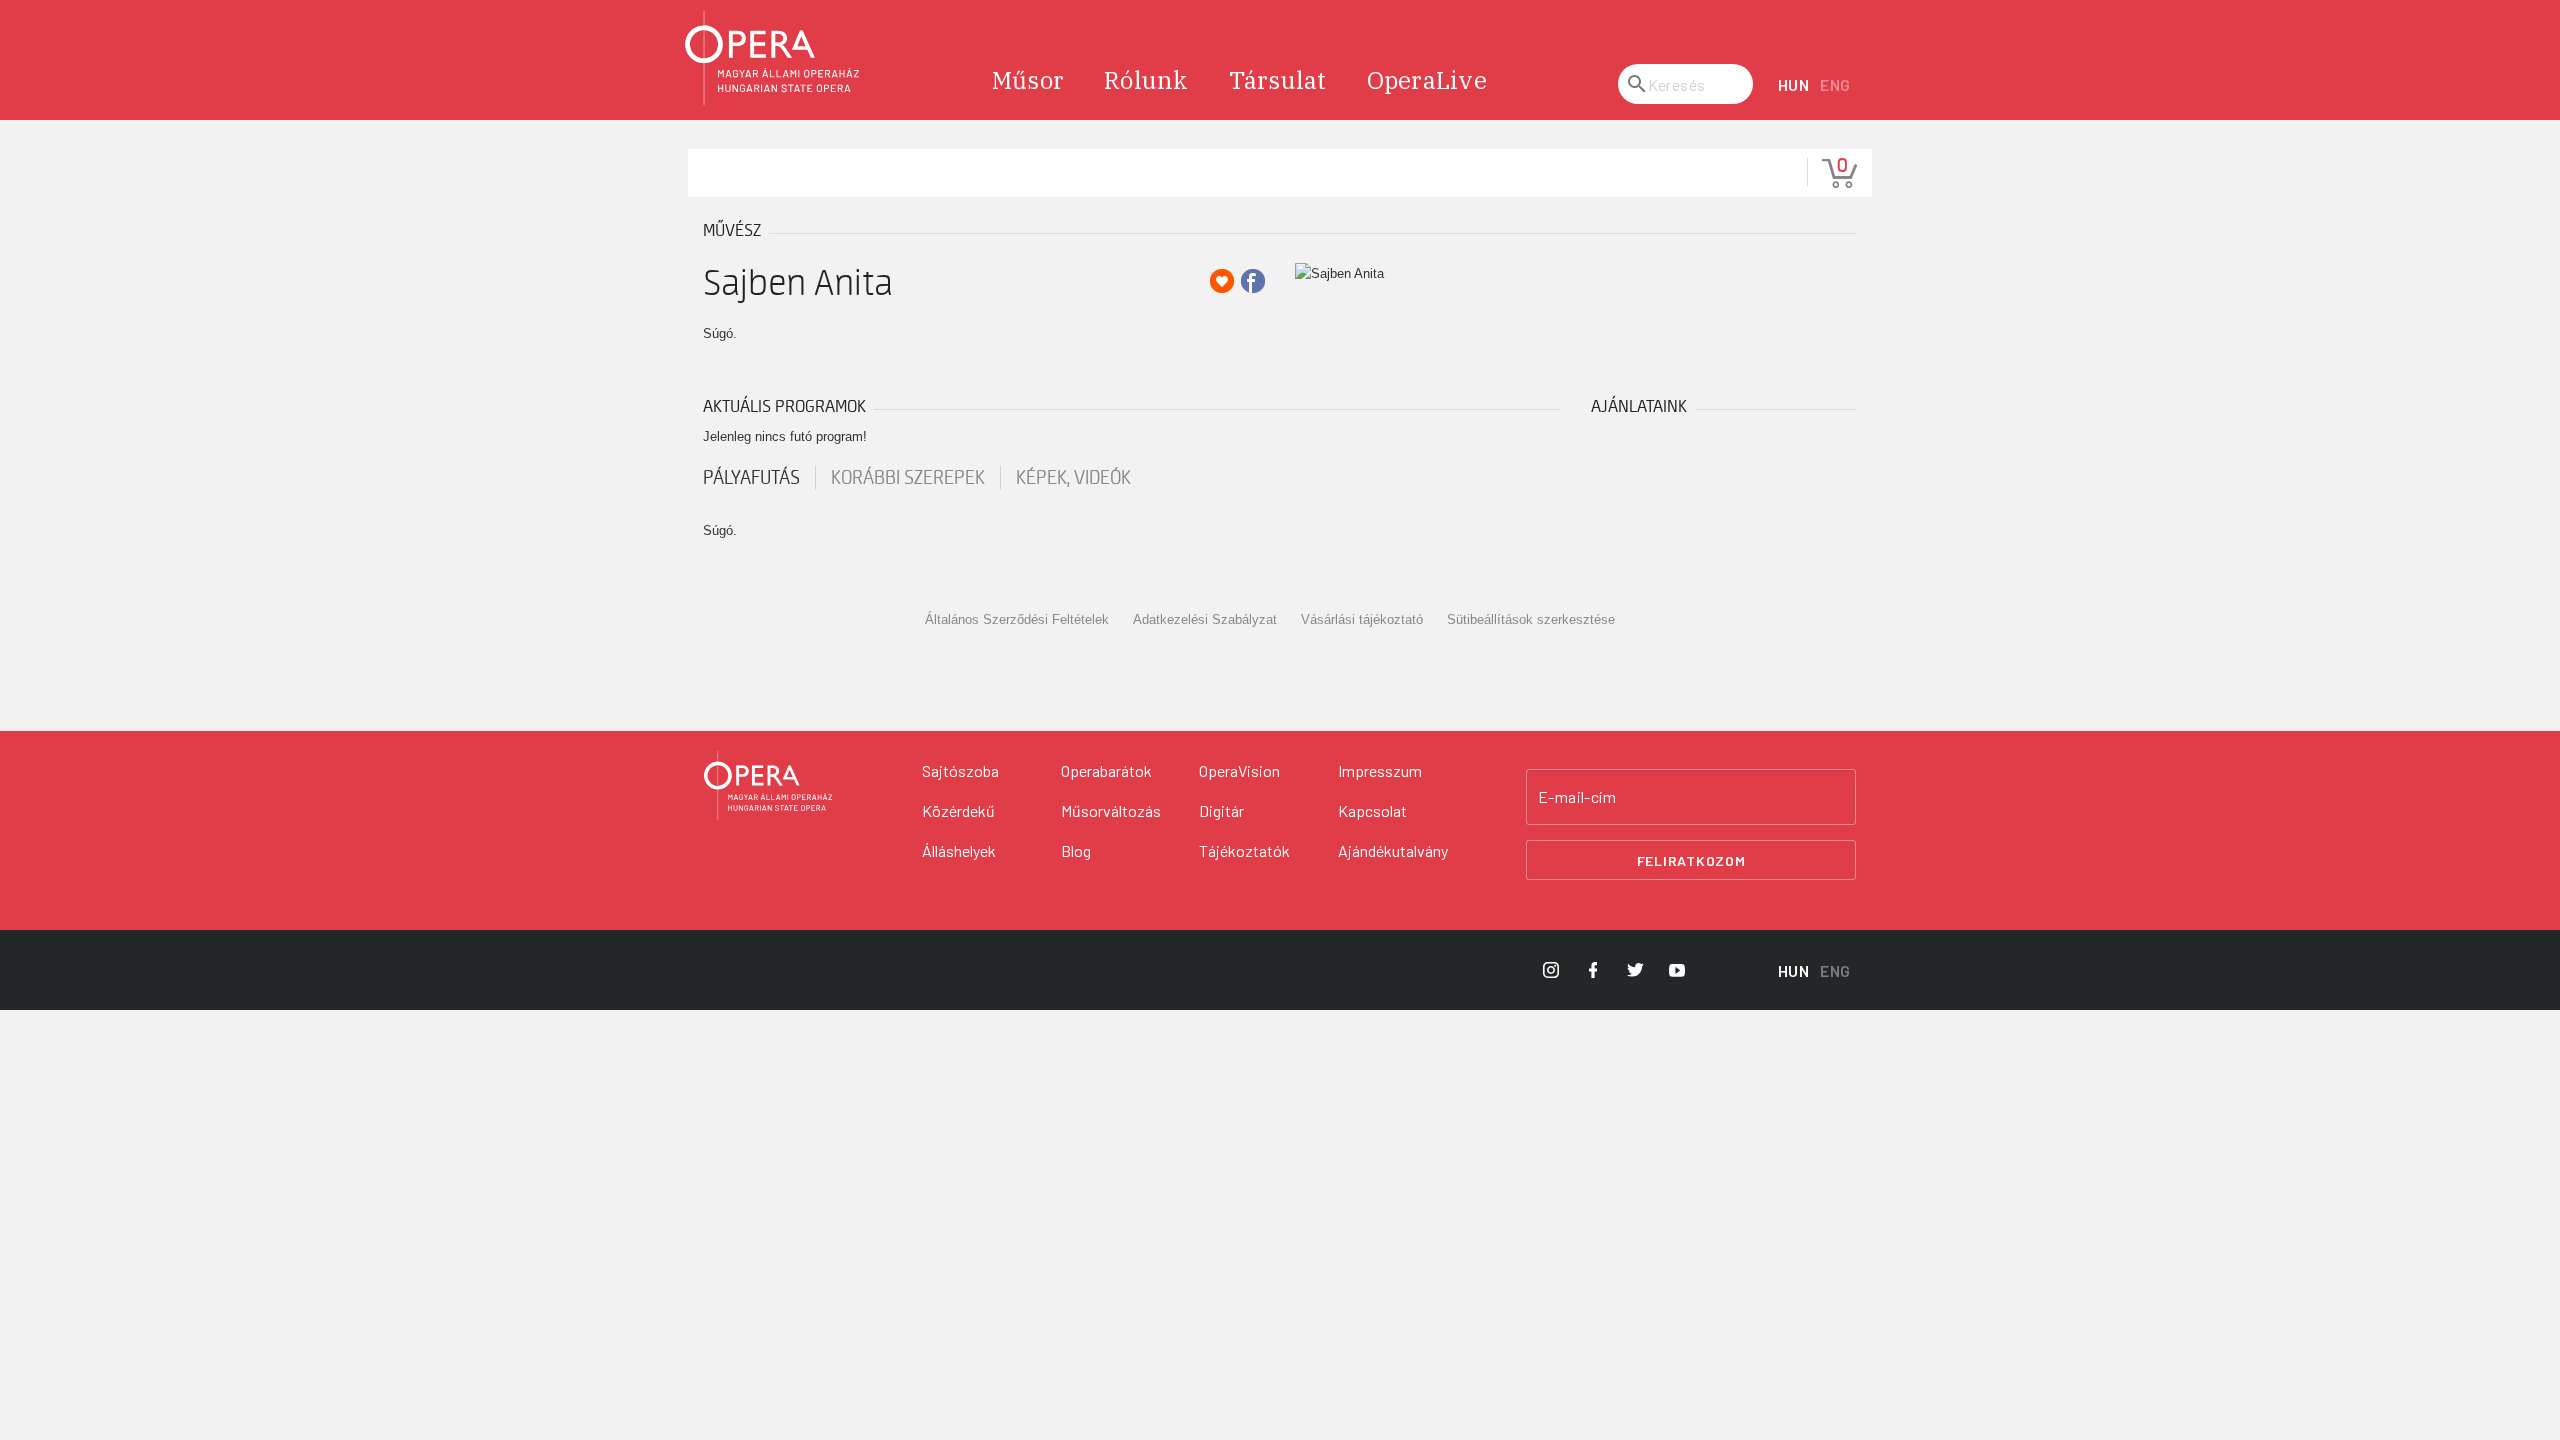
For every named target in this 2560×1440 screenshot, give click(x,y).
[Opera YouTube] (1677, 970)
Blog (1076, 850)
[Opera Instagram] (1551, 970)
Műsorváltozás (1111, 810)
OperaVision (1239, 770)
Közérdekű (958, 810)
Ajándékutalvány (1393, 850)
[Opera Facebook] (1593, 970)
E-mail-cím (1577, 797)
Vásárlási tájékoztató (1362, 619)
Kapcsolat (1372, 810)
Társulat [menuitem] (1278, 80)
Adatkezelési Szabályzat (1205, 619)
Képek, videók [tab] (1073, 478)
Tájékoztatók (1244, 850)
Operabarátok (1106, 770)
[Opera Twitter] (1635, 970)
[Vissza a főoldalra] (773, 58)
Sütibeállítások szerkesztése (1531, 619)
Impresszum (1380, 770)
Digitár (1221, 810)
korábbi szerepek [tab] (908, 478)
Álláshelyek (959, 850)
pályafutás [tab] (751, 478)
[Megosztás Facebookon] (1253, 281)
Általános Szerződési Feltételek (1017, 619)
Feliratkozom (1691, 860)
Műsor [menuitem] (1028, 80)
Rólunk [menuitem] (1146, 80)
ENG (1835, 84)
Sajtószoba (960, 770)
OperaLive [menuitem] (1427, 80)
